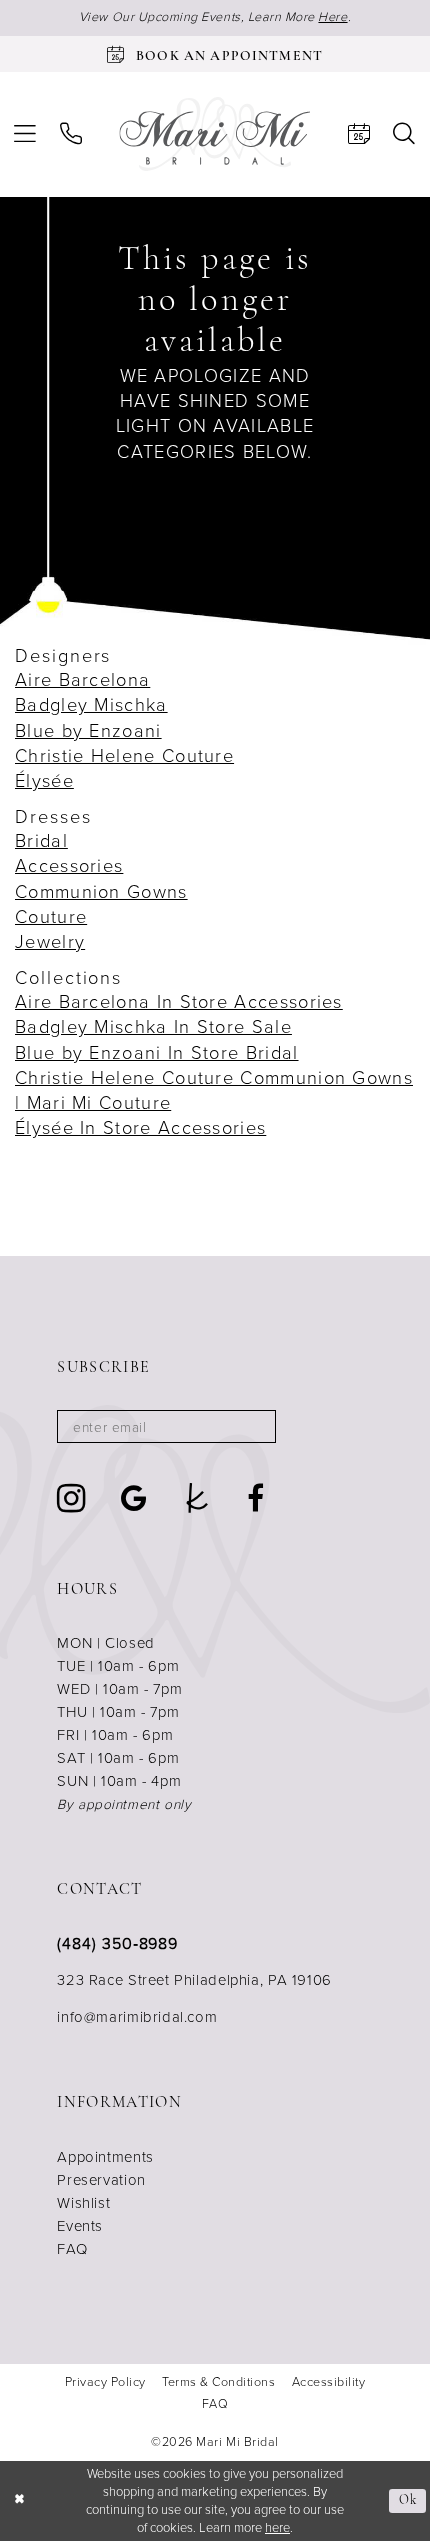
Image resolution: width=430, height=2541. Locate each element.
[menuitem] (25, 134)
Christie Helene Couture (124, 755)
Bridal (41, 840)
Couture (51, 916)
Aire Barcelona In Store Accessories (179, 1001)
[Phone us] (71, 134)
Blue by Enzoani (88, 730)
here (277, 2527)
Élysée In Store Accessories (140, 1127)
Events (80, 2226)
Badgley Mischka (91, 704)
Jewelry (50, 941)
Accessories (69, 865)
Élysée (44, 780)
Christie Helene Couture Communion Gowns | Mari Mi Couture (214, 1090)
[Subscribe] (251, 1426)
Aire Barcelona (82, 679)
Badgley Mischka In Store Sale (153, 1026)
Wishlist (83, 2203)
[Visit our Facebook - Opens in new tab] (256, 1499)
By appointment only (124, 1804)
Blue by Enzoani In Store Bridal (157, 1052)
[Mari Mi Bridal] (214, 134)
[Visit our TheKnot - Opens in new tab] (197, 1499)
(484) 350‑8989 (117, 1943)
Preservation (101, 2180)
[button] (25, 134)
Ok (408, 2500)
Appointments (105, 2157)
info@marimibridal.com (137, 2017)
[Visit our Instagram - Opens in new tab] (72, 1498)
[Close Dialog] (19, 2501)
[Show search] (405, 134)
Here (332, 16)
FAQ (72, 2249)
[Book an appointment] (359, 134)
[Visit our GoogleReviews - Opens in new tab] (134, 1499)
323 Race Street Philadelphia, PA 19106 (194, 1980)
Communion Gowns (101, 891)
